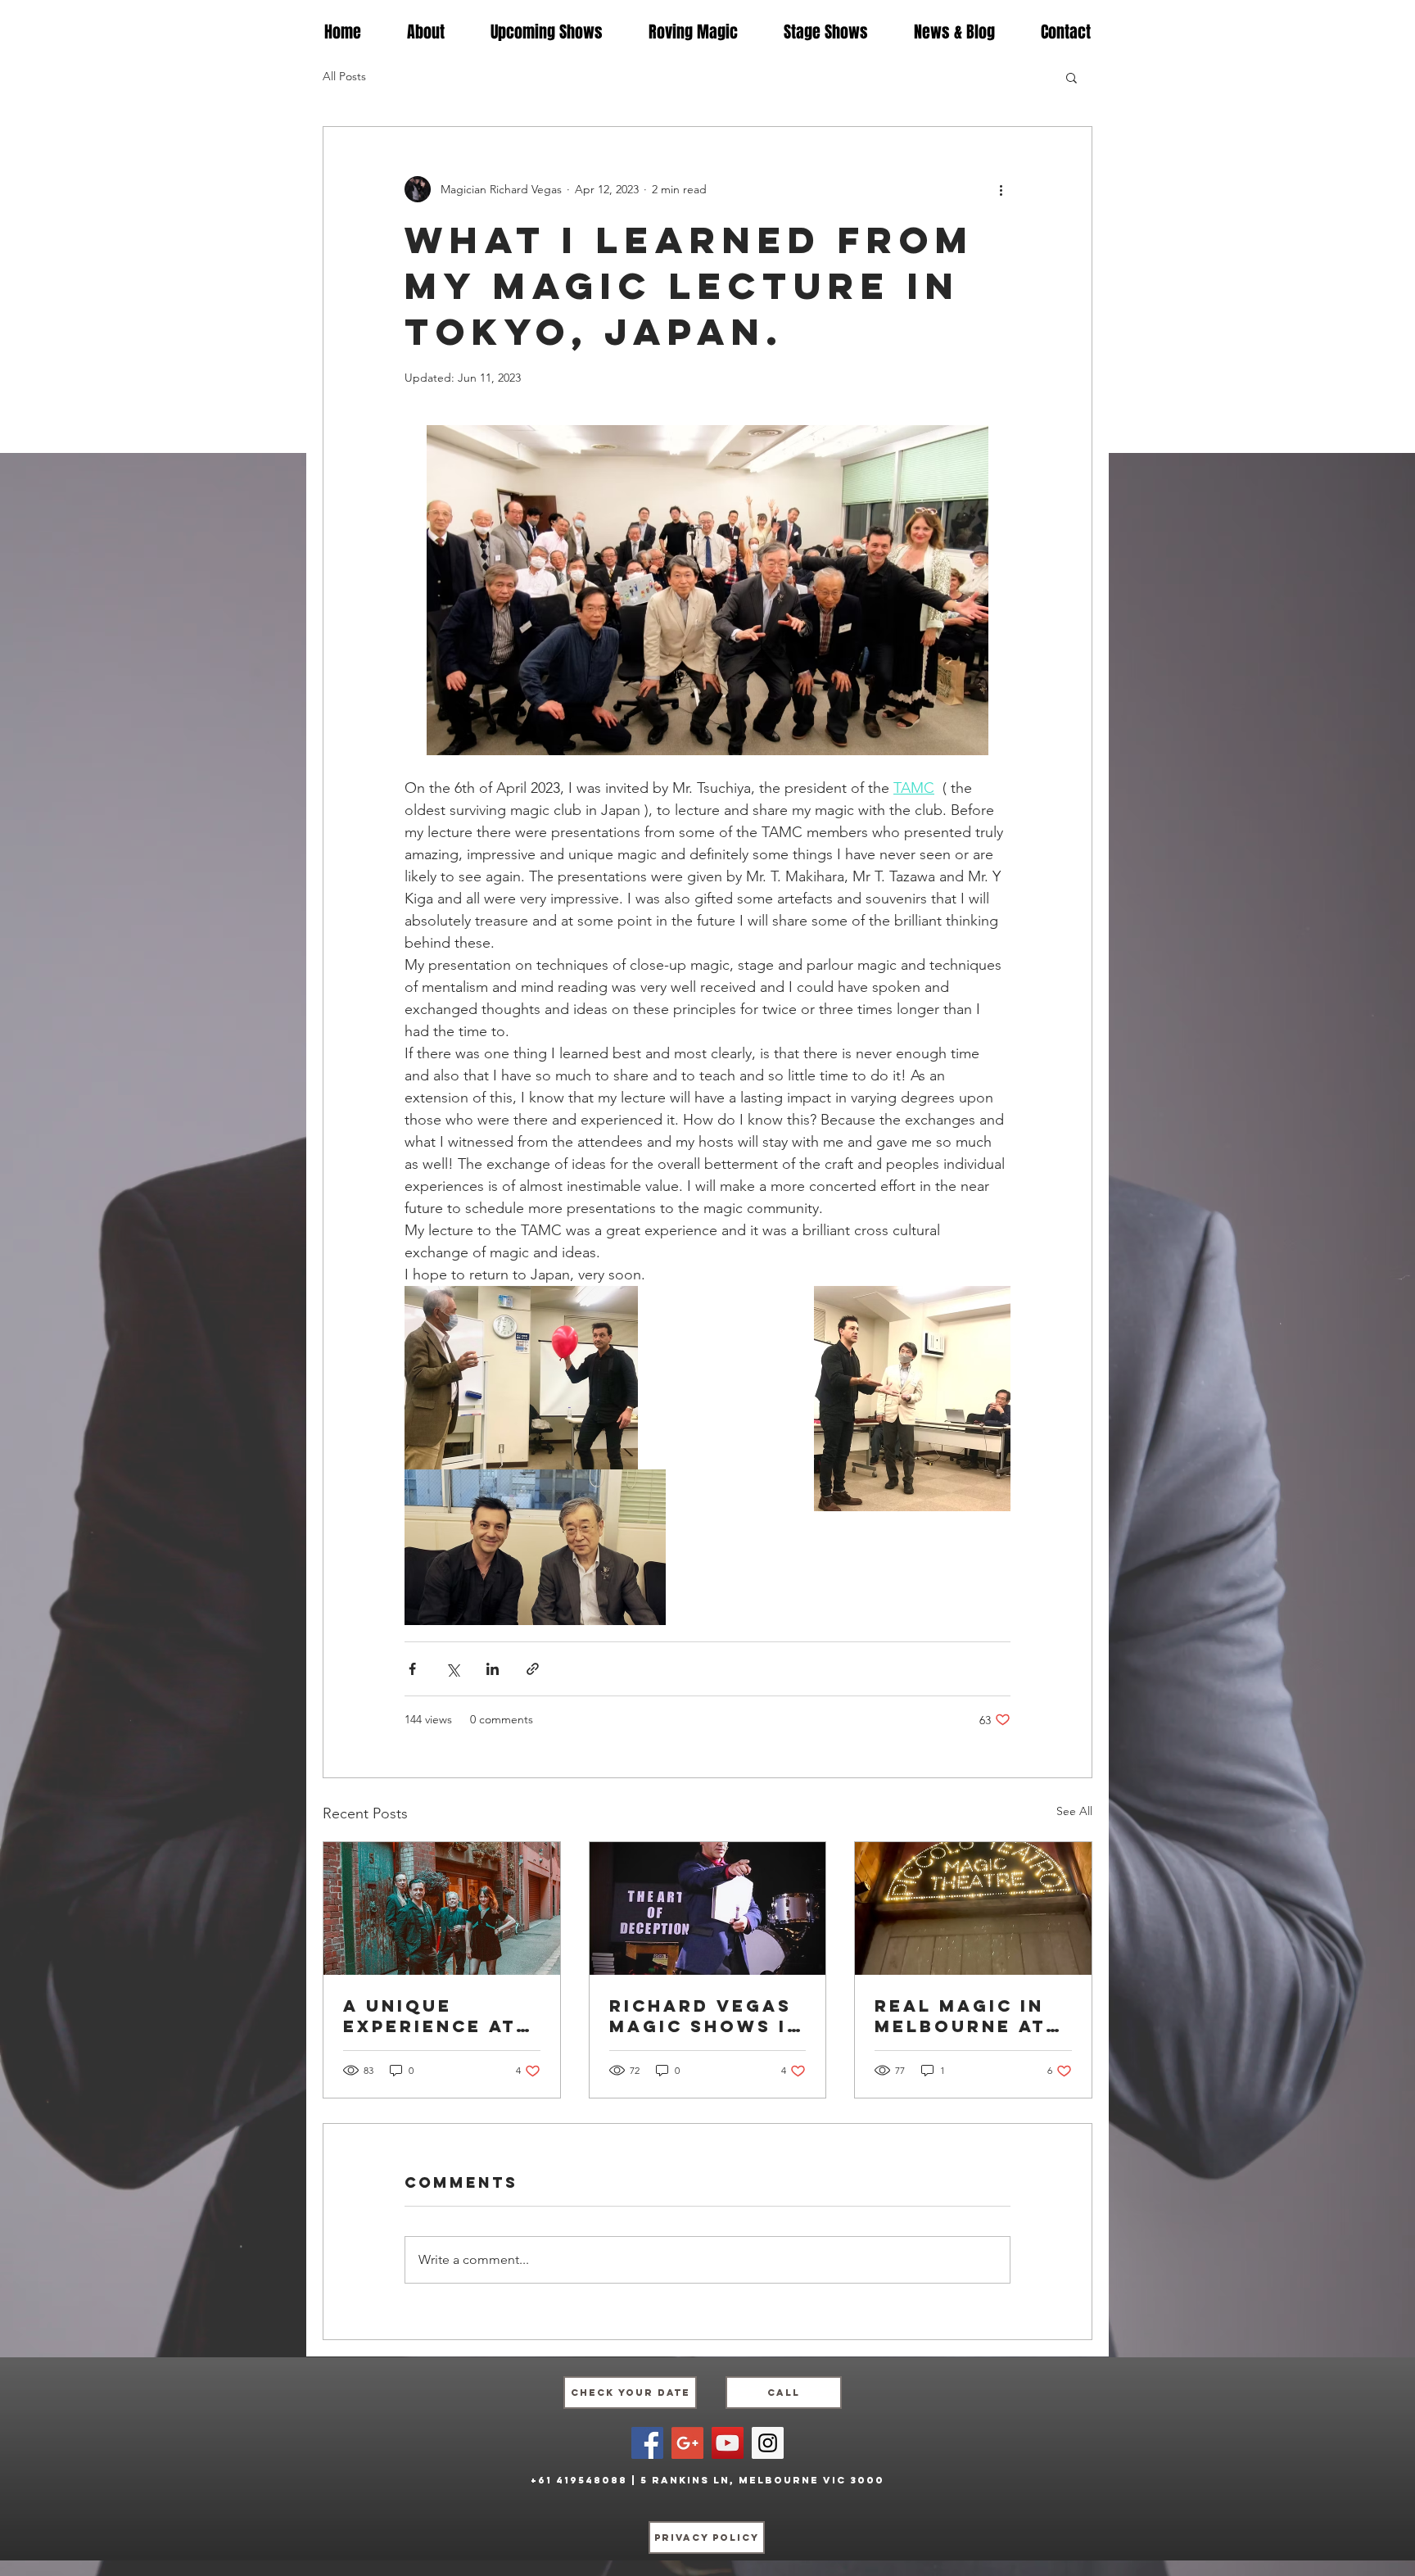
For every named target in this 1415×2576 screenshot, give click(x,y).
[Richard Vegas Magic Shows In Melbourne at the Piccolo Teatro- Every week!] (708, 1908)
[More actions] (1001, 189)
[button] (1071, 77)
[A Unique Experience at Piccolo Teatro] (442, 1908)
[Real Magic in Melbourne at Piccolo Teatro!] (973, 1908)
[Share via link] (533, 1669)
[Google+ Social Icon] (687, 2443)
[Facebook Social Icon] (647, 2443)
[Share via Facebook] (412, 1669)
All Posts (344, 76)
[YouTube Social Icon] (728, 2443)
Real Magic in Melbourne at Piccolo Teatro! (960, 2016)
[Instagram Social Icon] (768, 2443)
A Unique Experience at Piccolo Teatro (441, 2016)
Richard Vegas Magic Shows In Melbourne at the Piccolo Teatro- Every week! (706, 2016)
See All (1074, 1811)
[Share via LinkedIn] (493, 1669)
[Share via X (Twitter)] (452, 1669)
